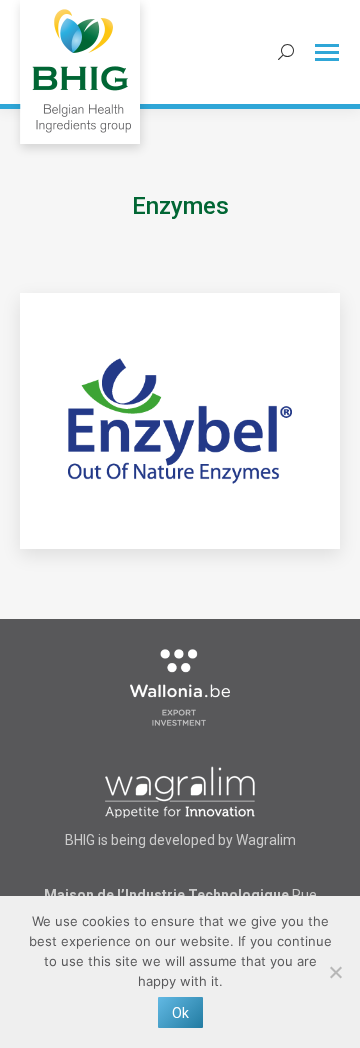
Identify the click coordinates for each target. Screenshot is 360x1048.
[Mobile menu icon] (327, 52)
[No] (335, 972)
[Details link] (180, 421)
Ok (180, 1013)
